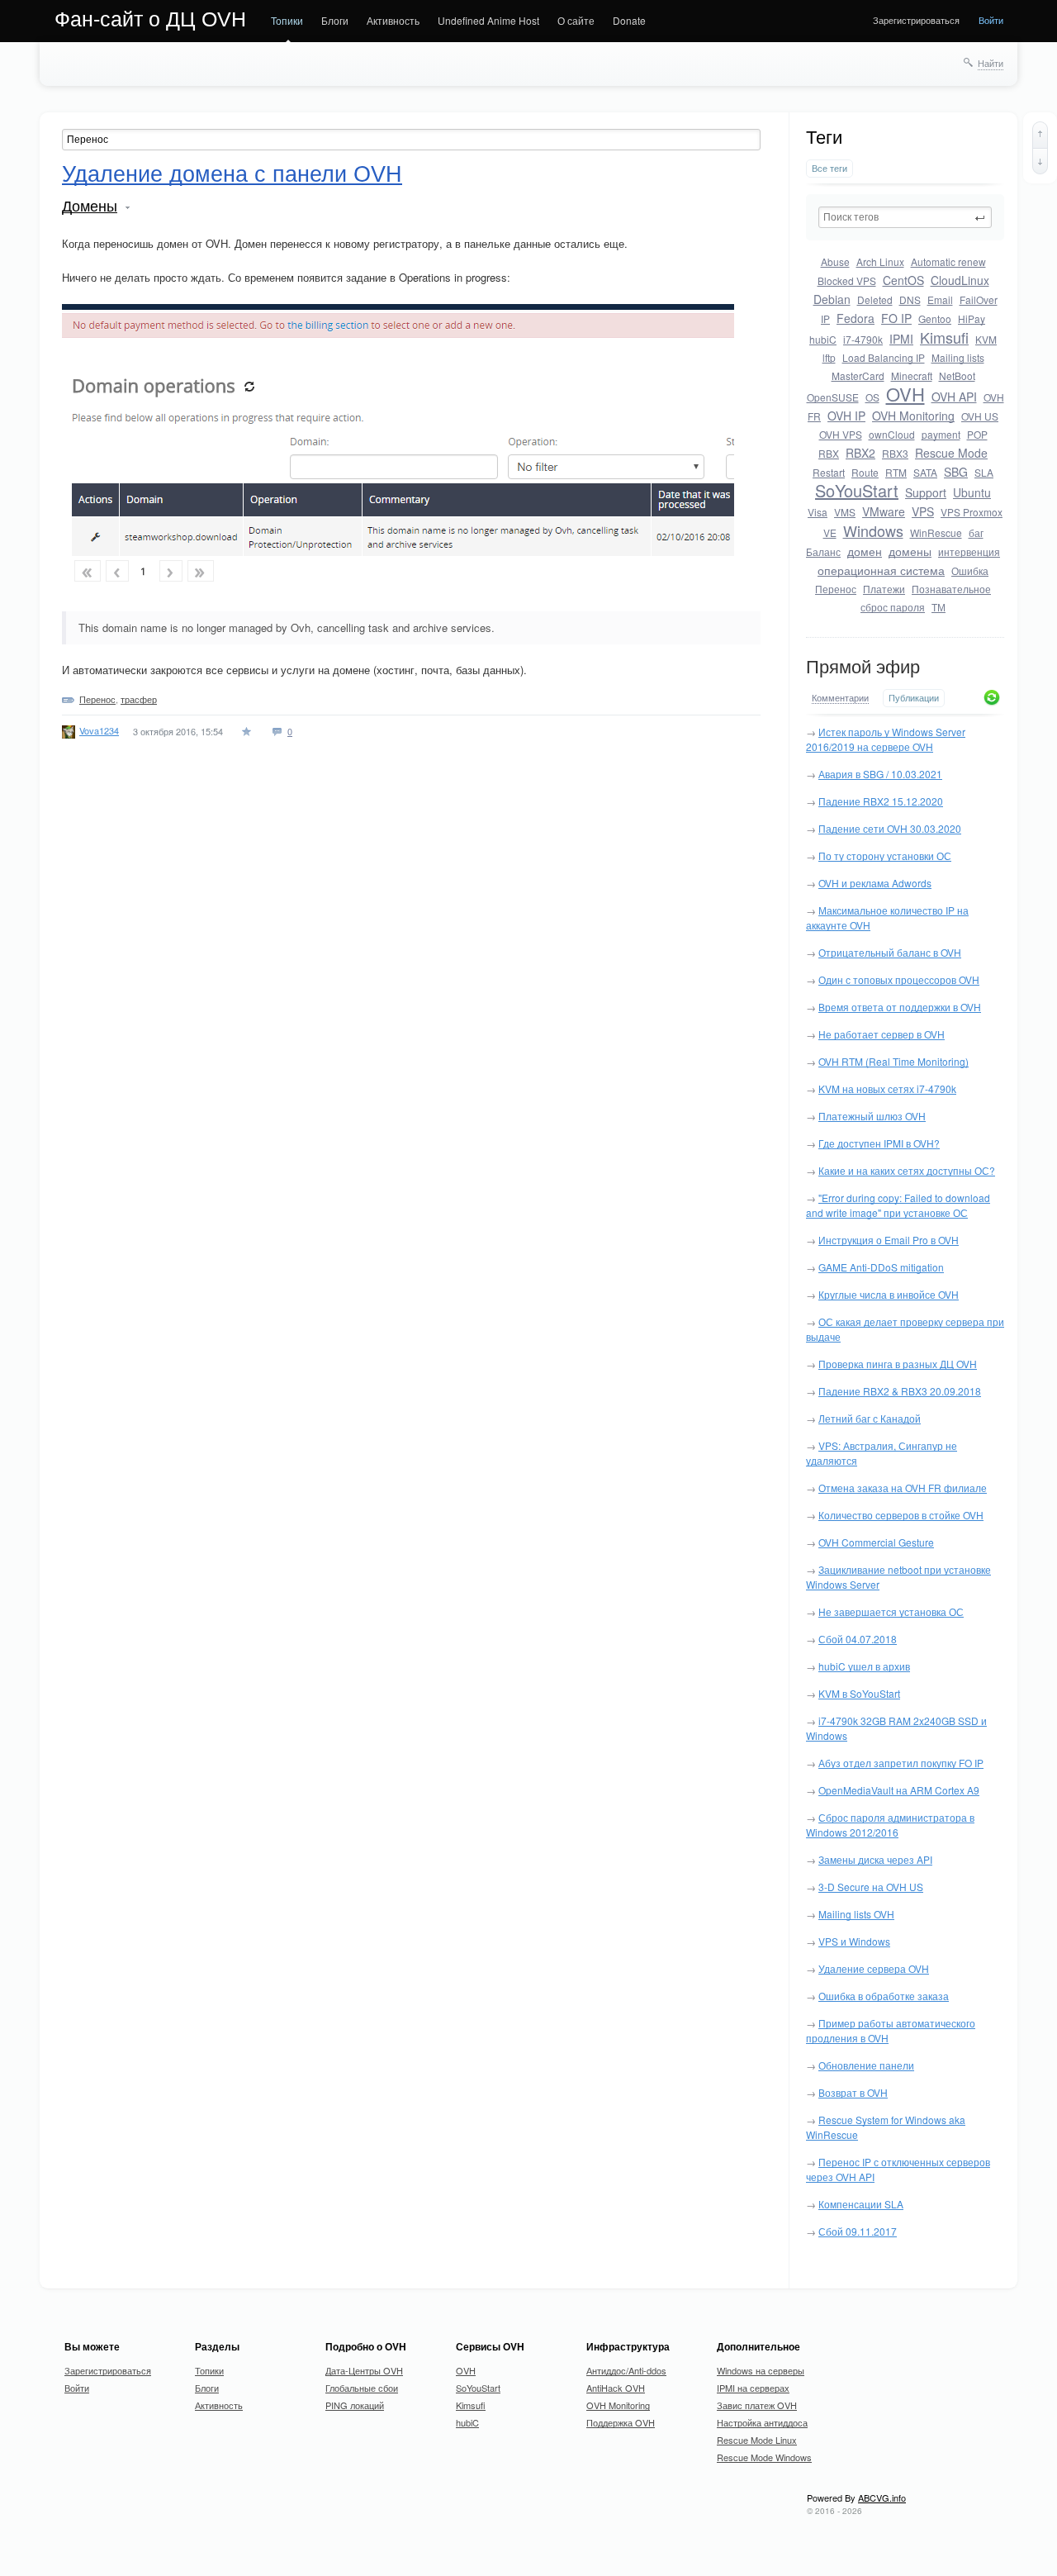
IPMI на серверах (753, 2388)
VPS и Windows (854, 1941)
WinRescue (936, 532)
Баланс (823, 551)
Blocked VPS (847, 280)
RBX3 (895, 453)
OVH (905, 394)
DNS (910, 299)
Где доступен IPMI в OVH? (879, 1143)
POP (977, 434)
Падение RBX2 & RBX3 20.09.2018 (900, 1391)
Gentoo (935, 318)
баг (976, 532)
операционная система (881, 570)
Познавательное (951, 589)
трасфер (139, 699)
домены (910, 551)
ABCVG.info (882, 2498)
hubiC (823, 339)
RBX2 (860, 453)
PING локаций (355, 2405)
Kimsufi (944, 337)
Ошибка (970, 570)
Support (926, 492)
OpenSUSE (833, 397)
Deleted (875, 299)
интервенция (969, 551)
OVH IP (846, 416)
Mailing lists (958, 357)
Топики (287, 20)
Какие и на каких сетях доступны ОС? (907, 1170)
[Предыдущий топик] (1040, 135)
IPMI (901, 339)
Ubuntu (972, 492)
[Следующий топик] (1040, 161)
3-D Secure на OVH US (871, 1887)
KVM (986, 339)
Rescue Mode (951, 453)
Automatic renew (948, 261)
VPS (923, 511)
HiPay (972, 318)
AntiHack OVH (616, 2388)
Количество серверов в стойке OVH (901, 1515)
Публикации (914, 698)
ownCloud (892, 434)
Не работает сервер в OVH (882, 1034)
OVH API (954, 397)
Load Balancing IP (884, 357)
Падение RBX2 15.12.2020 (881, 801)
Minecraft (912, 375)
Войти (991, 20)
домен (865, 551)
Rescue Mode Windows (764, 2457)
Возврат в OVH (853, 2092)
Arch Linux (880, 261)
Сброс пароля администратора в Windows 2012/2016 (890, 1825)
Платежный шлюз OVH (872, 1116)
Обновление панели (866, 2065)
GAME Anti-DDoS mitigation (881, 1267)
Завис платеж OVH (757, 2405)
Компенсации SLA (861, 2204)
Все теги (829, 168)
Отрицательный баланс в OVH (890, 952)
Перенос (836, 589)
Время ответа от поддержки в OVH (900, 1007)
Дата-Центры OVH (364, 2370)
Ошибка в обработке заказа (884, 1996)
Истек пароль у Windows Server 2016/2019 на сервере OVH (886, 739)
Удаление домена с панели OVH (232, 174)
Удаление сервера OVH (874, 1968)
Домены (90, 207)
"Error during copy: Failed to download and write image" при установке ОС (898, 1205)
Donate (629, 20)
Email (940, 299)
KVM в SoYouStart (859, 1693)
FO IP (896, 318)
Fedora (856, 318)
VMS (845, 512)
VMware (884, 511)
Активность (393, 20)
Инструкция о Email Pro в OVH (889, 1240)
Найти (991, 63)
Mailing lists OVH (856, 1914)
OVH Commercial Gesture (876, 1542)
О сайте (576, 20)
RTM (896, 472)
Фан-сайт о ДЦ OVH (150, 19)
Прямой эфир (863, 667)
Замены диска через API (875, 1859)
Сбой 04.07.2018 (858, 1639)
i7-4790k (863, 339)
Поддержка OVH (621, 2422)
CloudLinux (960, 280)
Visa (818, 512)
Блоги (335, 20)
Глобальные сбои (362, 2388)
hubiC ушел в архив (864, 1666)
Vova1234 (99, 730)
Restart (829, 472)
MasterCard (858, 375)
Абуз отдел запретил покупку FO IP (901, 1763)
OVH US (980, 416)
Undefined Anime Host (488, 20)
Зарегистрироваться (916, 20)
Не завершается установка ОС (891, 1611)
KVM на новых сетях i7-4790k (887, 1088)
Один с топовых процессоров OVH (899, 979)
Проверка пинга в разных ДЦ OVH (898, 1364)
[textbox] (905, 217)
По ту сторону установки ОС (885, 855)
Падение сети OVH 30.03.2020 (890, 828)
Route (865, 472)
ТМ (939, 607)
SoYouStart (857, 490)
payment (941, 434)
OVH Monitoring (913, 416)
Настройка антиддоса (762, 2422)
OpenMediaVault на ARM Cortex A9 (899, 1790)
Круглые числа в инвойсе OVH (889, 1294)
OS (872, 397)
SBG (956, 472)
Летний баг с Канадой (870, 1418)
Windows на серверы (761, 2370)
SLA (984, 472)
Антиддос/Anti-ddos (626, 2370)
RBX (829, 453)
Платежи (884, 589)
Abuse (835, 261)
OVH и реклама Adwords (875, 883)
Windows (873, 530)
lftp (829, 357)
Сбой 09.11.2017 (858, 2231)
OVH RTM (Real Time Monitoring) (893, 1061)
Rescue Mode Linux (757, 2440)
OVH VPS (841, 434)
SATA (925, 472)
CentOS (903, 280)
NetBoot (957, 375)
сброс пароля (893, 607)
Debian (832, 299)
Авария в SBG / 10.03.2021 (880, 774)
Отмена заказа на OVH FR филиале (903, 1488)
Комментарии (840, 698)
